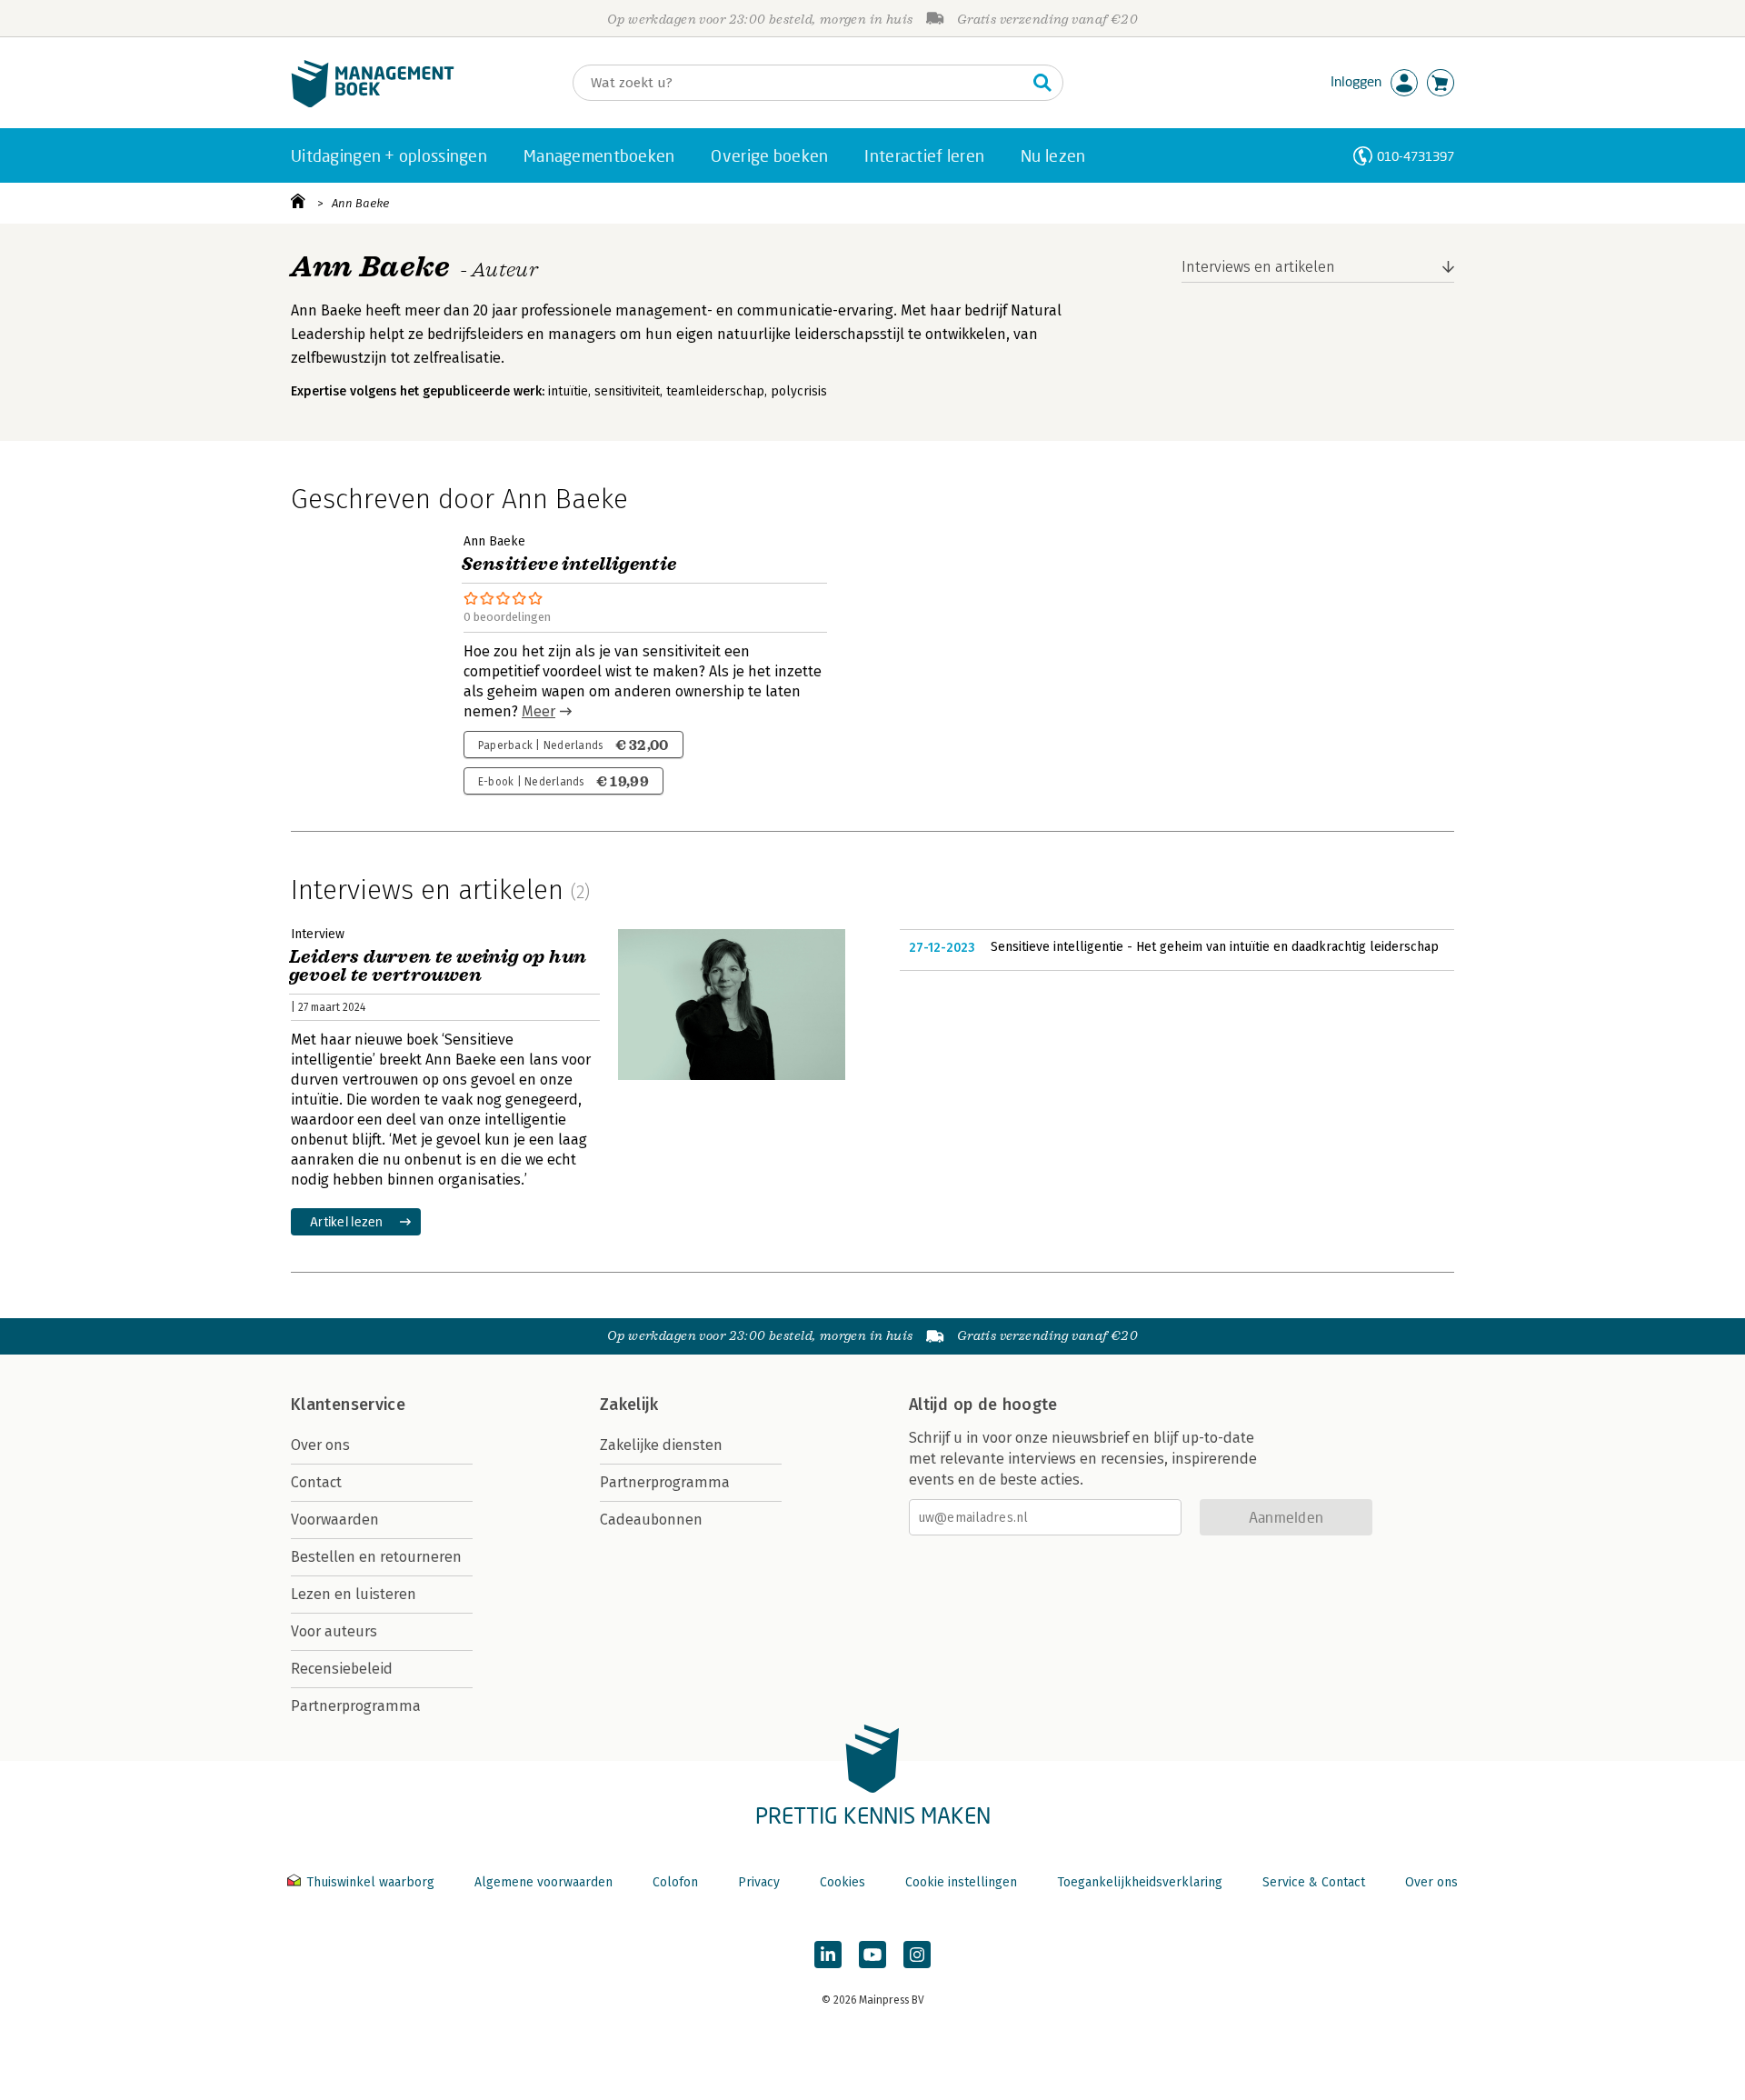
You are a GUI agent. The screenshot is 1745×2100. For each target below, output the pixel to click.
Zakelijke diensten (661, 1445)
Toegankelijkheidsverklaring (1140, 1882)
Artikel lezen (347, 1221)
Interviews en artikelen (1258, 267)
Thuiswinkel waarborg (370, 1882)
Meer (538, 711)
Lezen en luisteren (354, 1594)
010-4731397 (1416, 156)
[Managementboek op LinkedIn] (828, 1955)
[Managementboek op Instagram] (917, 1955)
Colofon (675, 1882)
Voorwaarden (335, 1520)
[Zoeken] (1042, 83)
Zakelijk (629, 1405)
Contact (316, 1482)
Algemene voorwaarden (543, 1882)
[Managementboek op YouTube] (872, 1955)
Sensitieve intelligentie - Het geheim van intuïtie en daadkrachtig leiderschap (1215, 947)
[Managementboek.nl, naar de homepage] (373, 103)
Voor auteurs (334, 1631)
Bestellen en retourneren (376, 1557)
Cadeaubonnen (651, 1520)
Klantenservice (348, 1405)
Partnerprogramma (356, 1706)
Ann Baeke (360, 203)
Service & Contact (1314, 1882)
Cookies (843, 1882)
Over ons (320, 1445)
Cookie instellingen (961, 1882)
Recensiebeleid (342, 1669)
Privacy (759, 1882)
